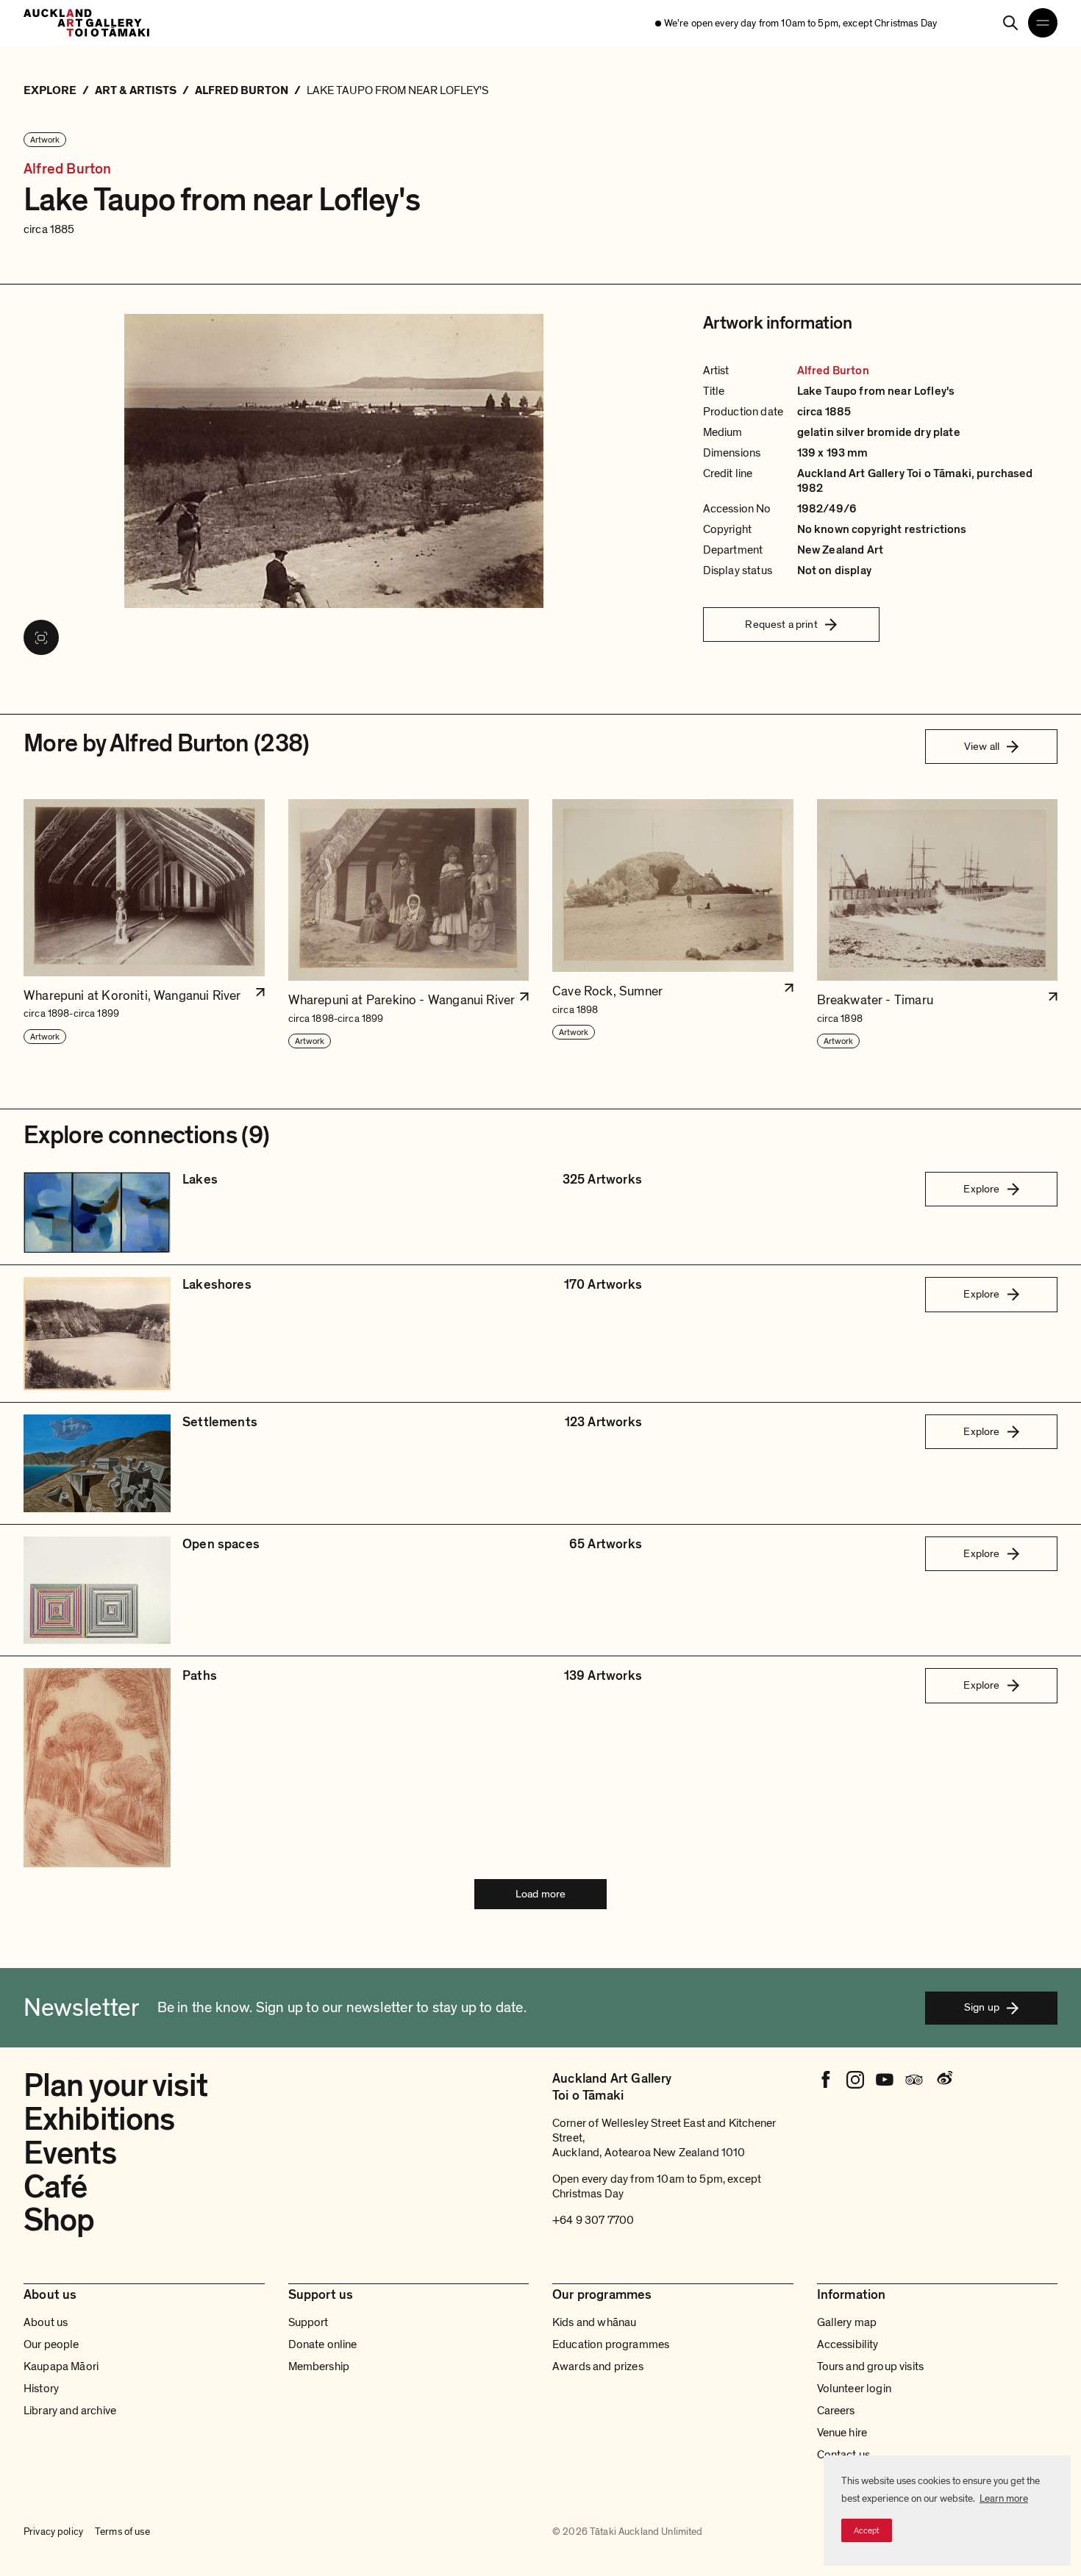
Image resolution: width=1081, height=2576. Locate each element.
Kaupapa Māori (61, 2366)
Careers (836, 2411)
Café (55, 2187)
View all (982, 746)
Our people (51, 2344)
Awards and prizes (598, 2366)
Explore (981, 1189)
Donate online (323, 2344)
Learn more (1004, 2498)
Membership (319, 2366)
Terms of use (122, 2532)
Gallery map (847, 2322)
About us (46, 2322)
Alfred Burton (68, 169)
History (41, 2389)
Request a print (781, 624)
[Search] (1010, 23)
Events (70, 2153)
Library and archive (70, 2411)
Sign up (982, 2007)
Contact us (844, 2455)
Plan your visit (115, 2086)
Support (308, 2322)
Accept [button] (867, 2530)
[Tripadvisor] (914, 2080)
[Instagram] (855, 2080)
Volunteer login (854, 2389)
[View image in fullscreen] (41, 637)
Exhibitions (99, 2119)
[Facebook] (826, 2080)
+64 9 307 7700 (593, 2220)
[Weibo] (943, 2080)
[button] (144, 924)
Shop (59, 2220)
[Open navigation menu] (1043, 23)
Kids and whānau (594, 2322)
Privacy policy (53, 2532)
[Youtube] (885, 2080)
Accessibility (848, 2344)
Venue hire (842, 2433)
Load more (540, 1894)
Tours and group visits (871, 2366)
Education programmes (611, 2344)
